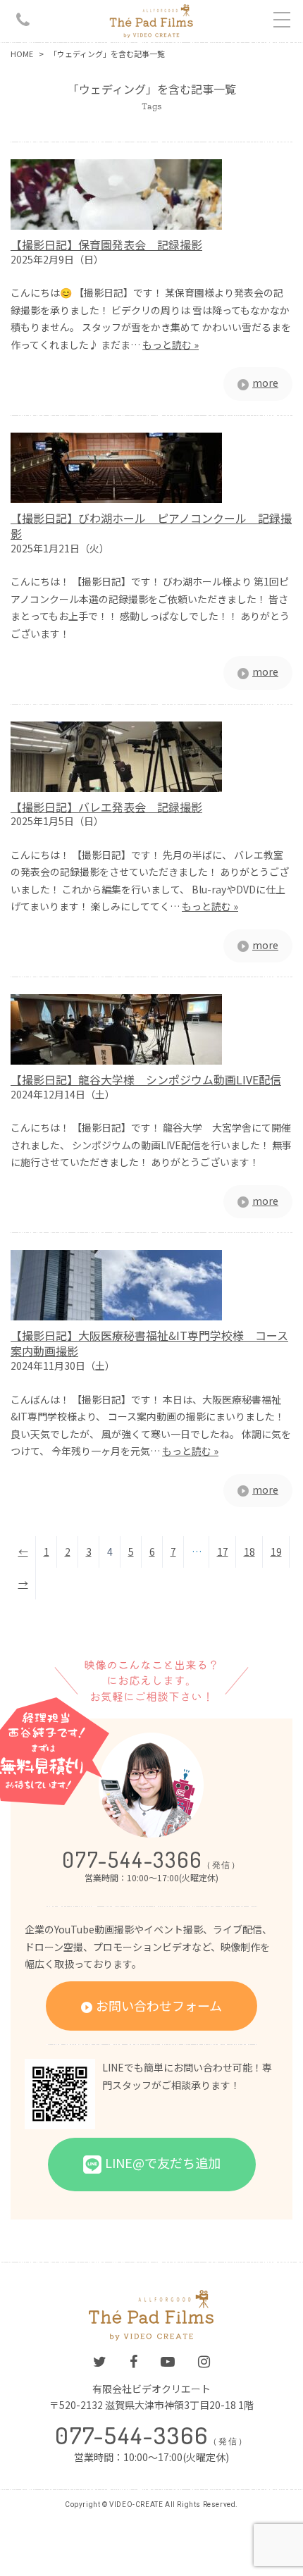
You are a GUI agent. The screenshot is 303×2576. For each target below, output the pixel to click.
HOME (22, 54)
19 (276, 1552)
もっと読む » (171, 345)
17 (223, 1552)
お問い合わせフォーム (159, 2005)
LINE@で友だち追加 (163, 2162)
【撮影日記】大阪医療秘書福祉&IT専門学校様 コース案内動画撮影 (149, 1343)
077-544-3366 (151, 1859)
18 (249, 1552)
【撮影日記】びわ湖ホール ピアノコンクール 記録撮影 (151, 526)
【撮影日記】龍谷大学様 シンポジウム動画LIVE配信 (146, 1079)
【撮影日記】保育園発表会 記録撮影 (106, 244)
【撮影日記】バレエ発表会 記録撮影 (106, 807)
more (265, 383)
